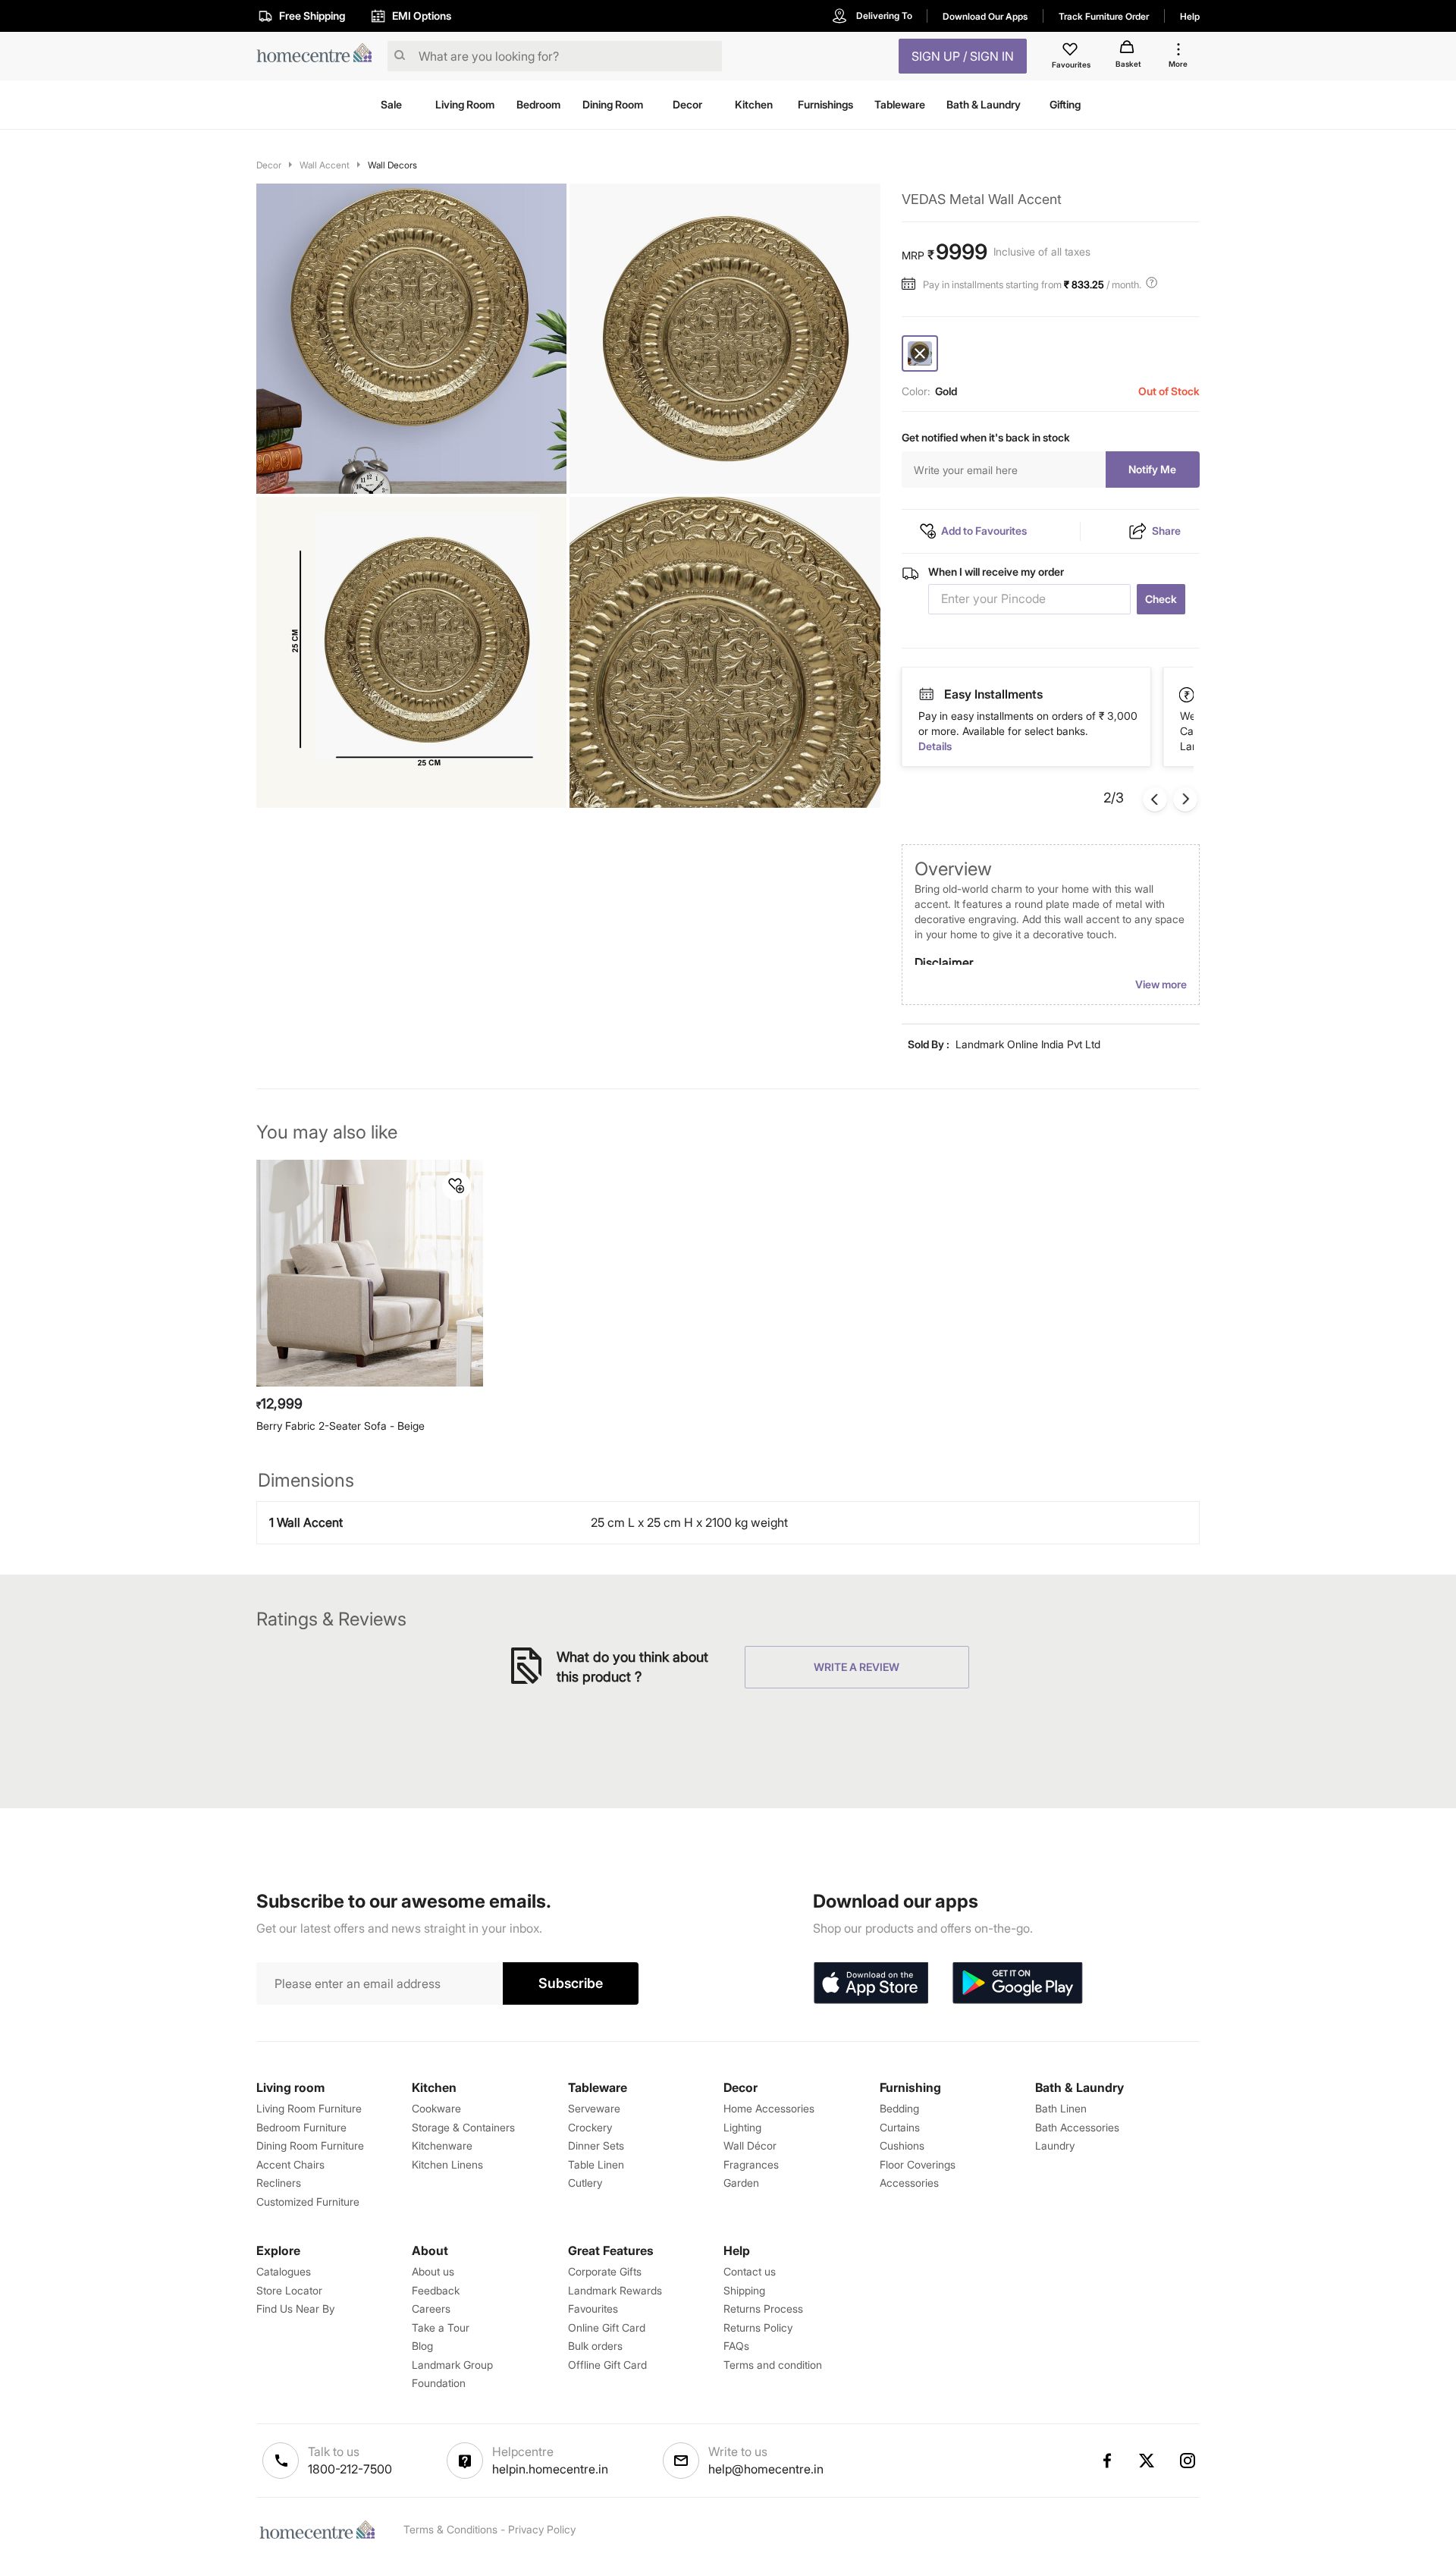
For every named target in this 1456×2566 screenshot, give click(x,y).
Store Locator (289, 2290)
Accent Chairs (290, 2164)
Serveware (594, 2108)
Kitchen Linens (447, 2164)
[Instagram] (1188, 2461)
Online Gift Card (607, 2327)
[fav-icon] (1072, 52)
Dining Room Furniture (310, 2145)
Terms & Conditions (450, 2529)
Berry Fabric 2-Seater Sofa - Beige (340, 1426)
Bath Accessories (1077, 2127)
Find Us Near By (295, 2308)
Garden (741, 2183)
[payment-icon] (926, 695)
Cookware (436, 2108)
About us (433, 2271)
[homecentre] (319, 57)
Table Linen (596, 2164)
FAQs (736, 2346)
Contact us (750, 2271)
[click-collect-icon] (1188, 694)
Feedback (436, 2290)
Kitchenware (442, 2145)
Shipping (744, 2290)
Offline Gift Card (607, 2365)
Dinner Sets (596, 2145)
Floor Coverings (918, 2164)
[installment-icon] (912, 284)
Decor (269, 165)
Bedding (899, 2108)
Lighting (742, 2127)
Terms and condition (773, 2365)
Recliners (279, 2183)
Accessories (909, 2183)
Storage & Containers (463, 2127)
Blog (422, 2346)
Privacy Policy (542, 2529)
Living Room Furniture (309, 2108)
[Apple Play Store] (871, 1983)
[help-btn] (1153, 284)
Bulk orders (595, 2346)
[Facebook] (1106, 2461)
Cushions (902, 2145)
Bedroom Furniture (301, 2127)
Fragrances (751, 2164)
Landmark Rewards (615, 2290)
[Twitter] (1147, 2461)
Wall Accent (325, 165)
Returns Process (763, 2308)
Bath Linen (1061, 2108)
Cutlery (585, 2183)
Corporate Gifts (605, 2271)
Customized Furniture (308, 2202)
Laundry (1055, 2145)
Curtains (900, 2127)
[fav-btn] (457, 1186)
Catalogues (284, 2271)
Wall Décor (750, 2145)
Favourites (593, 2308)
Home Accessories (769, 2108)
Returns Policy (758, 2327)
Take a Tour (441, 2327)
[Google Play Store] (1018, 1983)
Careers (431, 2308)
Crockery (590, 2127)
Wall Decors (392, 165)
